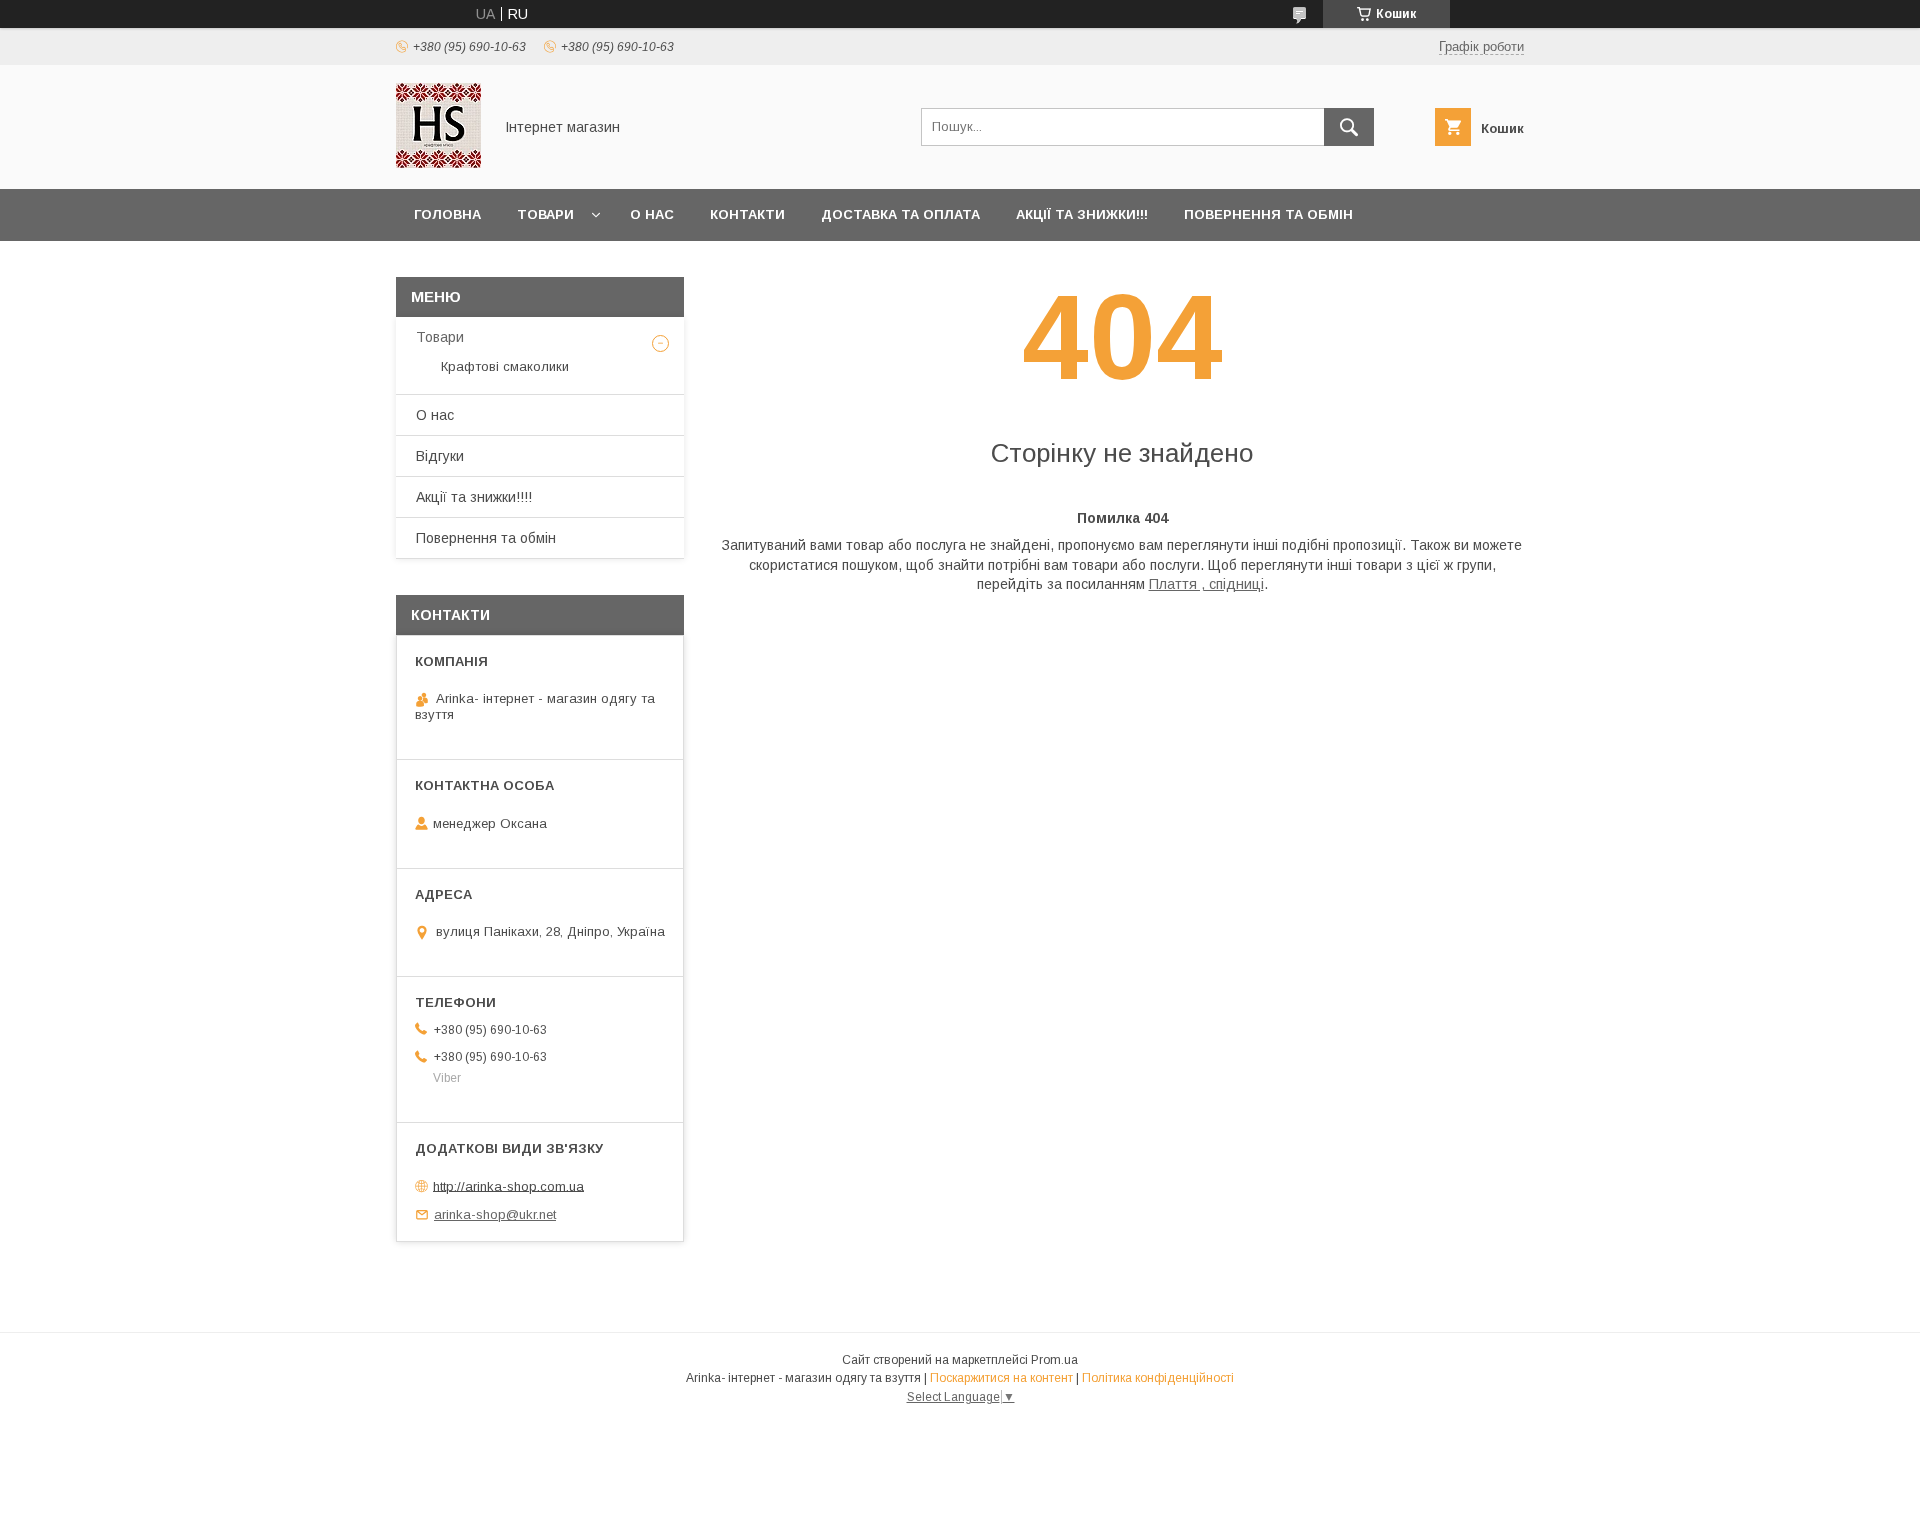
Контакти (747, 214)
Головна (447, 214)
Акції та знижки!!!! (474, 497)
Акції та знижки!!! (1082, 214)
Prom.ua (1054, 1360)
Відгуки (440, 456)
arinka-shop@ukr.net (495, 1214)
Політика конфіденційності (1158, 1378)
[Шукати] (1349, 127)
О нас (652, 214)
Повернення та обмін (1268, 214)
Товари (545, 214)
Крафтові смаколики (505, 366)
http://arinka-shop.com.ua (508, 1185)
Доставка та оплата (900, 214)
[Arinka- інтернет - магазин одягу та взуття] (438, 163)
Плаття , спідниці (1206, 584)
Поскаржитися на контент (1001, 1378)
